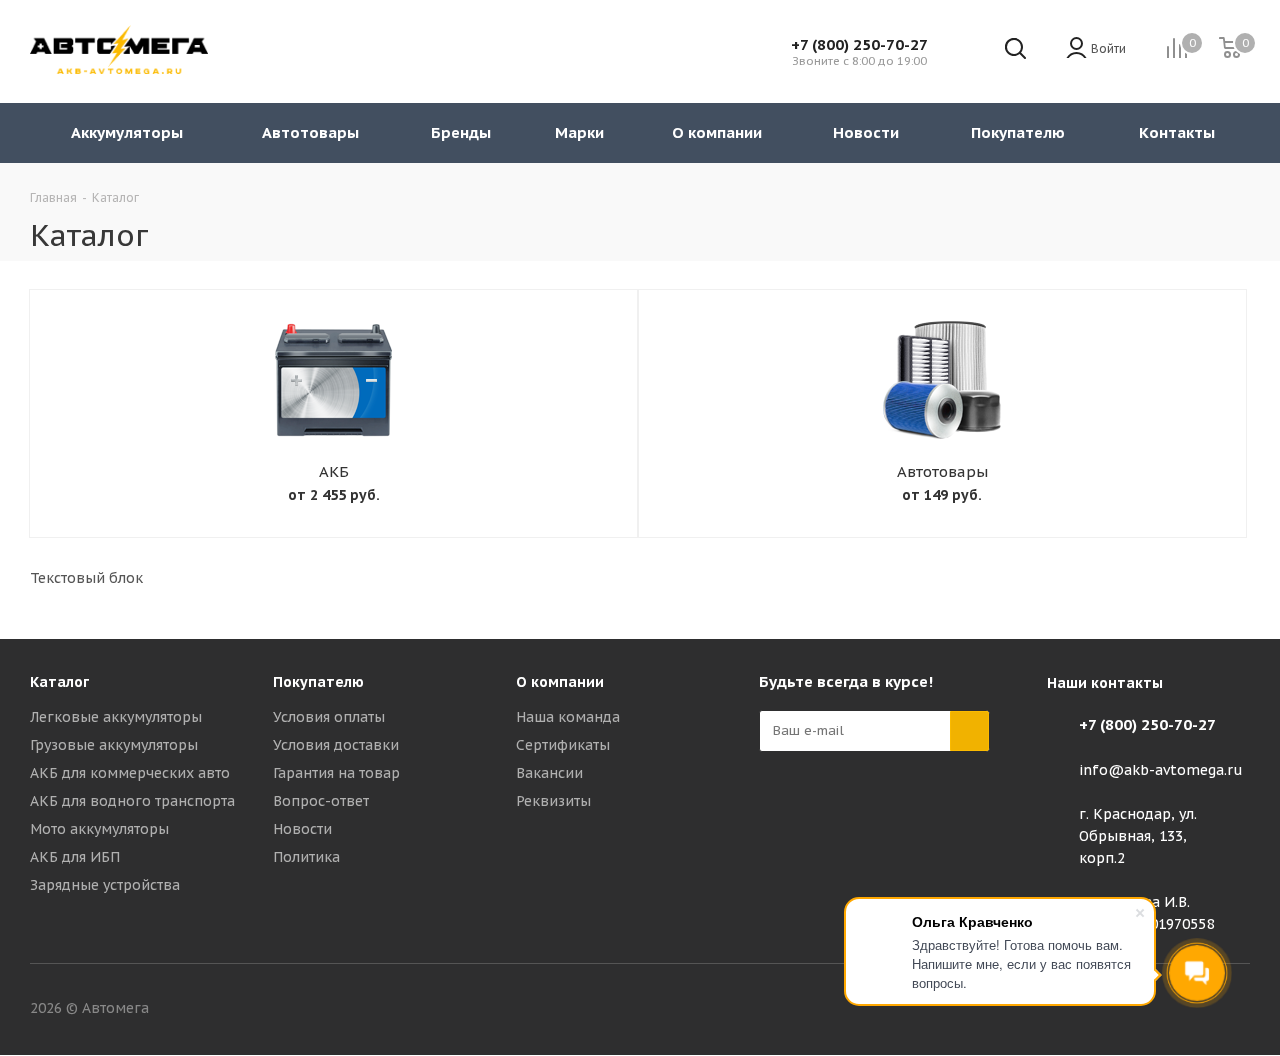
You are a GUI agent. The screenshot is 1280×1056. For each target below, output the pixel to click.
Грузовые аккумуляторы (114, 745)
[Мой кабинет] (1076, 49)
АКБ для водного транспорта (132, 801)
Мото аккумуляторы (99, 829)
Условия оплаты (329, 717)
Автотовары (942, 471)
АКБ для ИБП (75, 857)
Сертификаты (563, 745)
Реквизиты (553, 801)
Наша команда (568, 717)
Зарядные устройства (105, 885)
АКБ (334, 471)
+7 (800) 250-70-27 (859, 44)
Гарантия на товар (336, 773)
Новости (302, 829)
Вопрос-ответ (321, 801)
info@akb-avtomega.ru (1161, 770)
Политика (306, 857)
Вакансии (549, 773)
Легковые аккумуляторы (116, 717)
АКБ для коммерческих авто (130, 773)
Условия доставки (336, 745)
